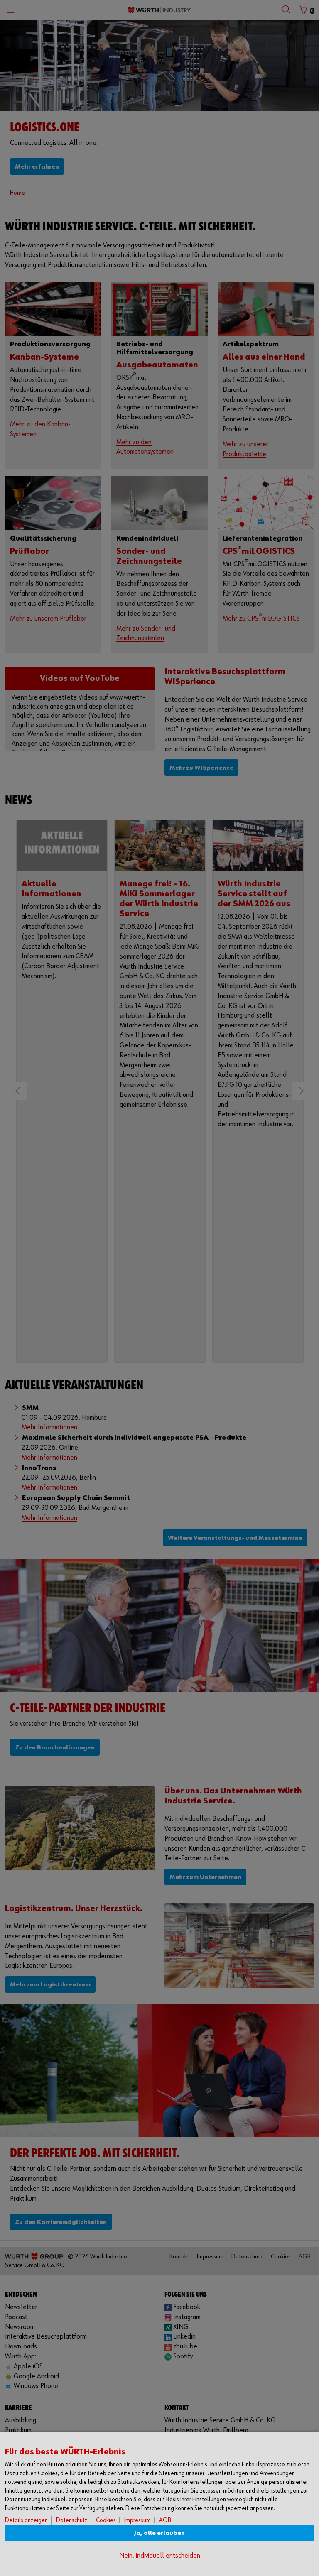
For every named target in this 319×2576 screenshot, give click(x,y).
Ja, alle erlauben (159, 2533)
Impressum (137, 2520)
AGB (165, 2520)
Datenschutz (72, 2520)
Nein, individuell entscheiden (160, 2556)
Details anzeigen (26, 2520)
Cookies (106, 2520)
